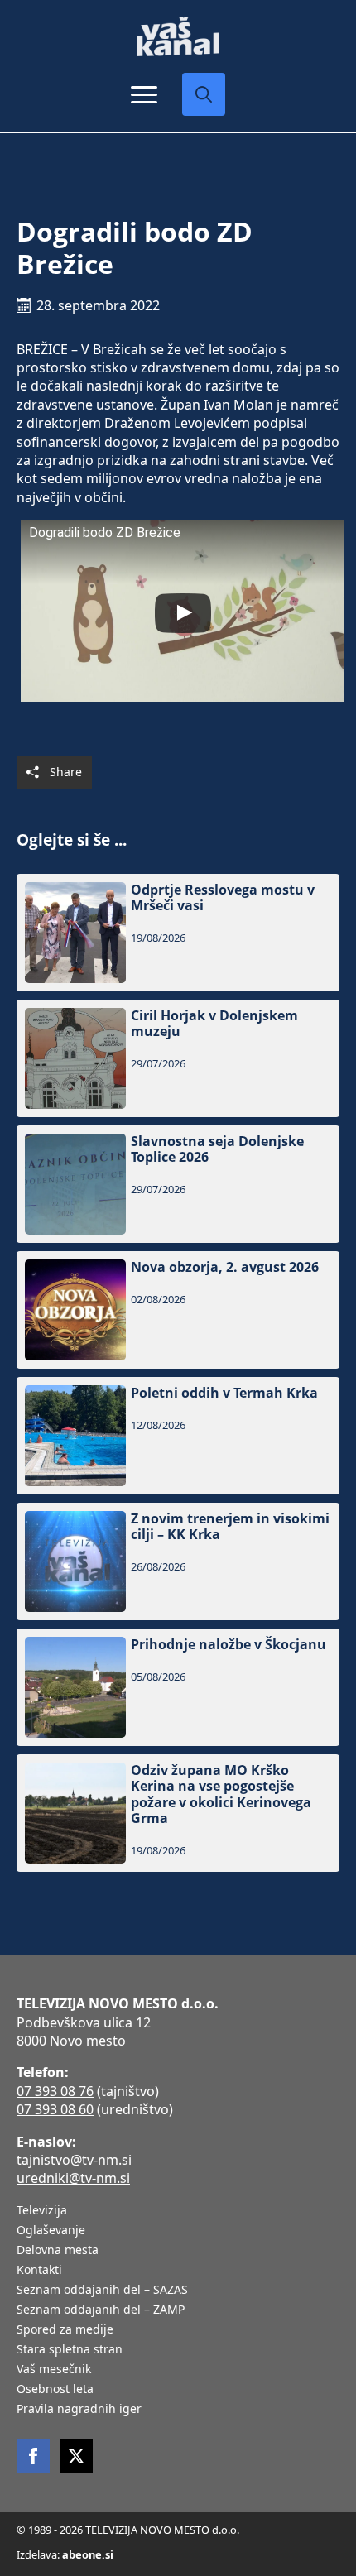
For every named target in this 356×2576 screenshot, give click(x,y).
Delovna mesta (58, 2251)
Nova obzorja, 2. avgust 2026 (225, 1267)
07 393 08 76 (55, 2091)
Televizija (42, 2211)
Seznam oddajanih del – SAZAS (102, 2291)
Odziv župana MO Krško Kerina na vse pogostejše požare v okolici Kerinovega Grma (221, 1794)
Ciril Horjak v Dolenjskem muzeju (214, 1024)
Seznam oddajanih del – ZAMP (101, 2310)
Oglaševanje (51, 2231)
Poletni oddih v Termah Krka (224, 1393)
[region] (178, 2457)
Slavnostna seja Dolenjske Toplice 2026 (217, 1149)
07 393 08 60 (55, 2109)
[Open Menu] (144, 94)
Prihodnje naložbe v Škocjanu (229, 1645)
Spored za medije (65, 2330)
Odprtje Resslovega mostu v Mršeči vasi (223, 898)
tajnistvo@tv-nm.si (74, 2160)
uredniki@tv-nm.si (73, 2178)
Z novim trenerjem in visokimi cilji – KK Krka (230, 1527)
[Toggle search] (204, 94)
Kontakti (39, 2271)
